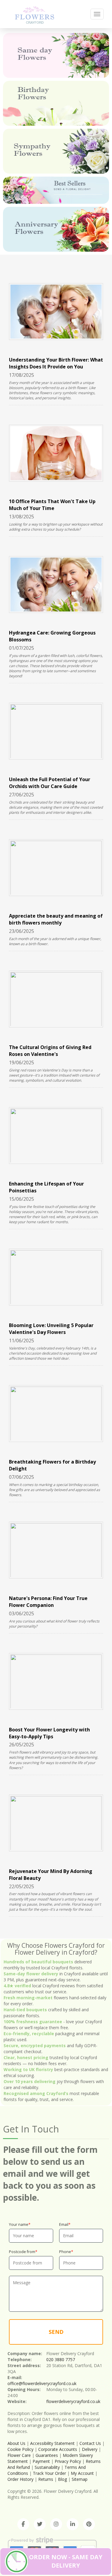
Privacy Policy (68, 2461)
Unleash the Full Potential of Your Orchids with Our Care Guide (50, 783)
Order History (20, 2479)
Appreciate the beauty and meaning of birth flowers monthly (56, 919)
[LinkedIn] (73, 2524)
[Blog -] (34, 14)
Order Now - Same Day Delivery (66, 2561)
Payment (41, 2461)
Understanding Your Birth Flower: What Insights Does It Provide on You (56, 363)
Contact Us (90, 2443)
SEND (56, 2332)
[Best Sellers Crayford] (56, 190)
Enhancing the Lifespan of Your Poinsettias (46, 1187)
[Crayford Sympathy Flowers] (56, 151)
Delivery (90, 2449)
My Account (82, 2473)
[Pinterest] (89, 2524)
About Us (16, 2443)
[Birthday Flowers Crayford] (56, 103)
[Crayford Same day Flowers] (56, 55)
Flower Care (19, 2455)
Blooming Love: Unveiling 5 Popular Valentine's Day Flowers (51, 1329)
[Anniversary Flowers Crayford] (56, 229)
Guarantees (47, 2455)
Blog (62, 2479)
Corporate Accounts (58, 2449)
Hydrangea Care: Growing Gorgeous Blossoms (52, 636)
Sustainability (47, 2467)
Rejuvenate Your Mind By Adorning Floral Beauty (51, 1875)
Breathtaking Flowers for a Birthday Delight (52, 1465)
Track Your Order (49, 2473)
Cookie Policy (20, 2449)
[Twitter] (40, 2524)
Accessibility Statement (52, 2443)
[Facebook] (23, 2524)
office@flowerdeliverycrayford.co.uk (42, 2383)
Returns (46, 2479)
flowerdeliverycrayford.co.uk (73, 2401)
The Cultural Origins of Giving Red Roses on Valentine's (50, 1051)
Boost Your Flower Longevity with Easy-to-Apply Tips (49, 1733)
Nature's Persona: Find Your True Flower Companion (48, 1602)
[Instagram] (56, 2524)
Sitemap (80, 2479)
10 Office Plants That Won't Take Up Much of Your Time (52, 505)
